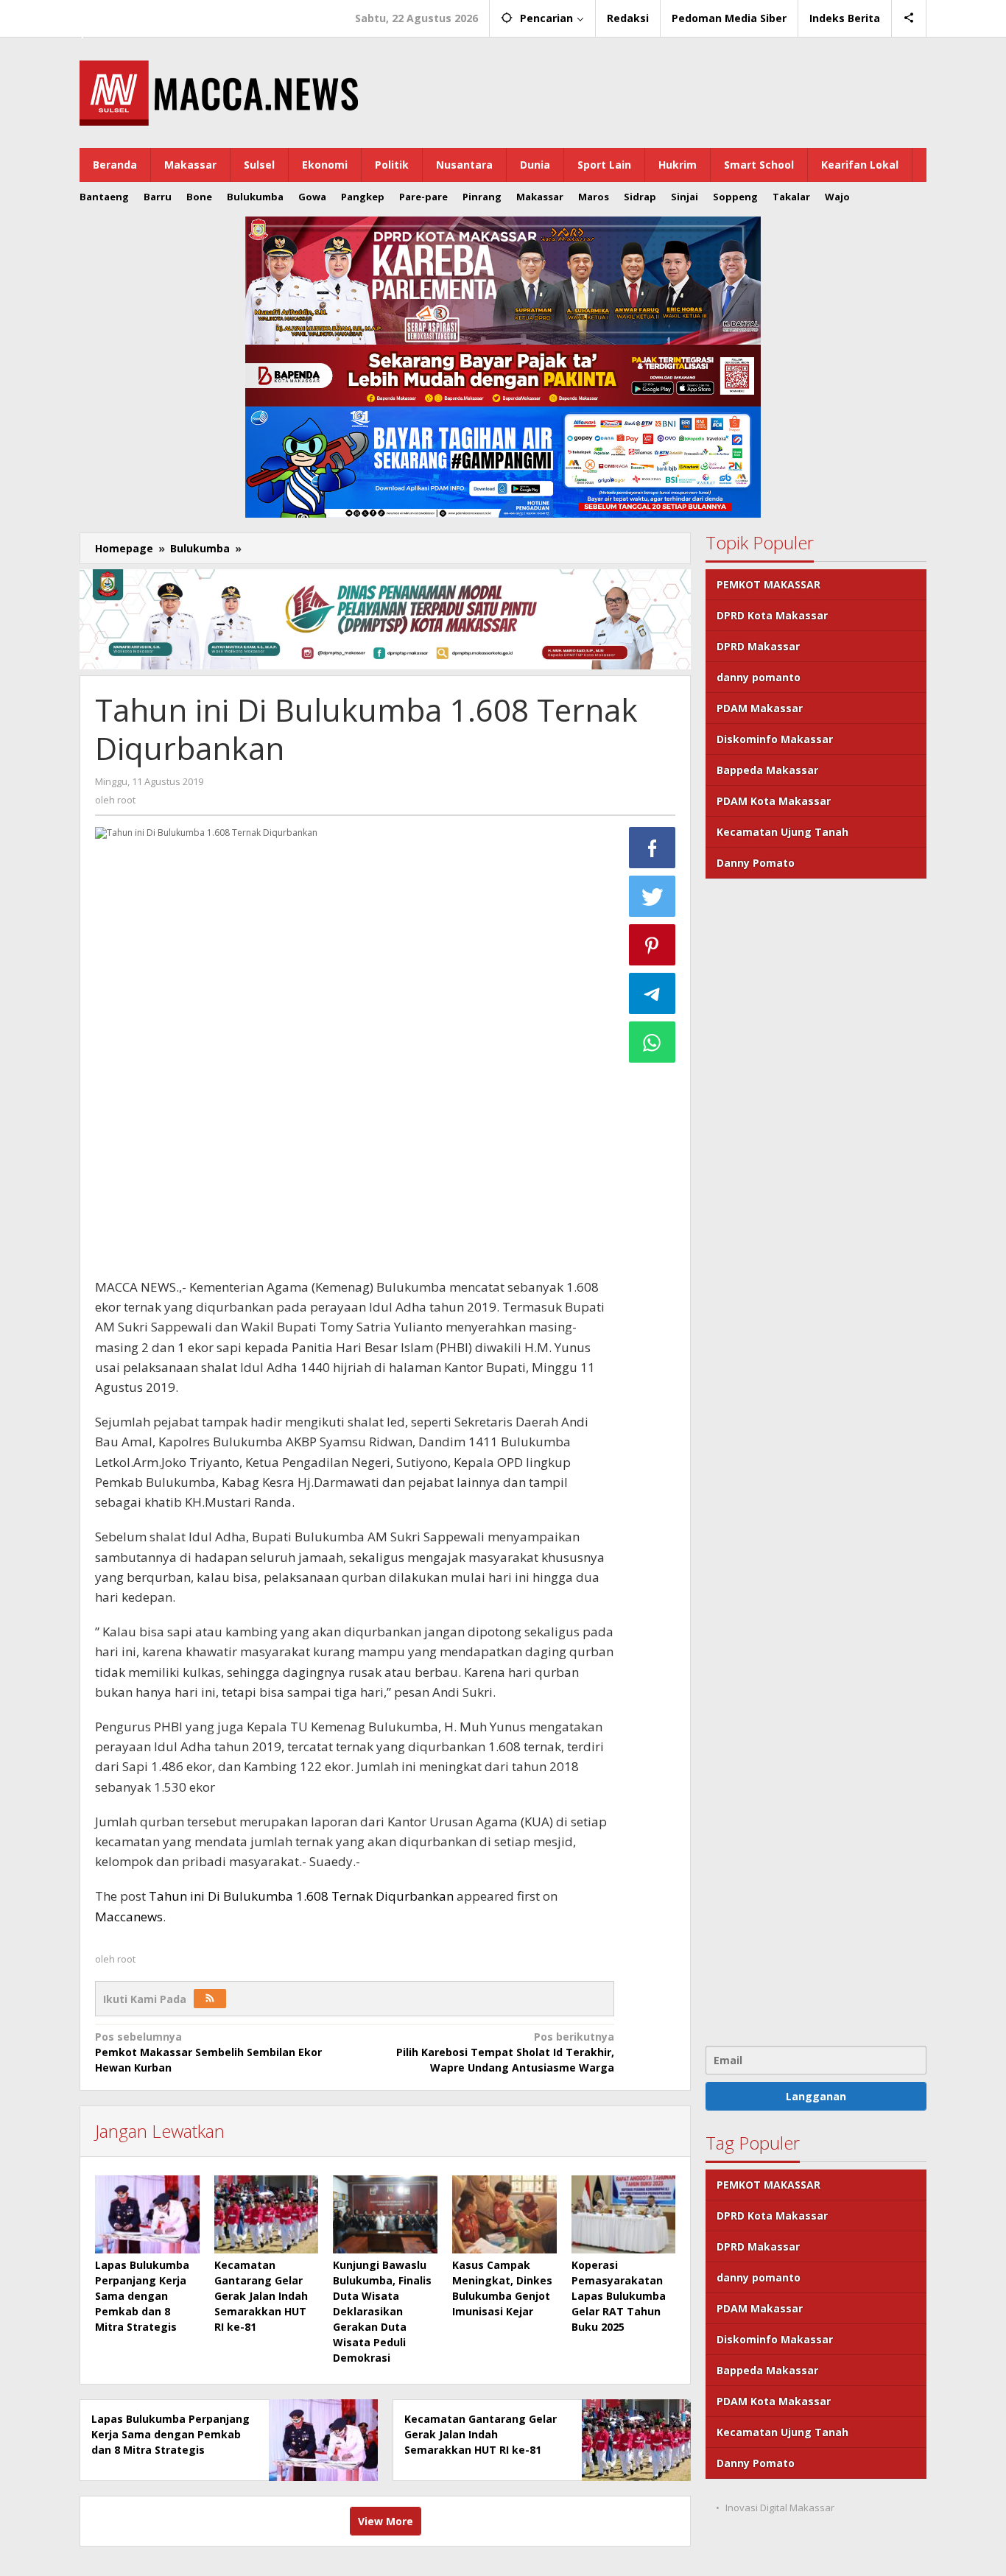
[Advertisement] (816, 1460)
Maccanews (130, 13)
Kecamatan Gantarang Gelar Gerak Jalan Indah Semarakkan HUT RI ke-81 (261, 2296)
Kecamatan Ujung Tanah (782, 832)
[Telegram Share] (653, 993)
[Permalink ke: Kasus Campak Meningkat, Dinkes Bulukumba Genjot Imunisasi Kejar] (504, 2214)
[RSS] (210, 1999)
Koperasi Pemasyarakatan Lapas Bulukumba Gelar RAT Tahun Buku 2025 (619, 2296)
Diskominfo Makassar (775, 739)
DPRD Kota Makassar (772, 615)
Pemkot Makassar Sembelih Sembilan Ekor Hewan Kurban (208, 2052)
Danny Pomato (756, 863)
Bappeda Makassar (767, 770)
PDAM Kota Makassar (774, 801)
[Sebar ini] (653, 848)
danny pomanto (759, 677)
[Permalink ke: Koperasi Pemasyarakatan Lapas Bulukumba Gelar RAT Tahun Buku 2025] (624, 2214)
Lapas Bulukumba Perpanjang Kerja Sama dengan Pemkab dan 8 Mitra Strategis (142, 2296)
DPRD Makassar (758, 646)
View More (386, 2521)
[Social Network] (909, 18)
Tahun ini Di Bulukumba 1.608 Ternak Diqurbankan (301, 1896)
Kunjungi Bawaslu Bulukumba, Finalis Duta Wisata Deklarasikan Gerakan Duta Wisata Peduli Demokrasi (382, 2311)
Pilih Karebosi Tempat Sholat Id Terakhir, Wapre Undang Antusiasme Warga (505, 2052)
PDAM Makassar (760, 708)
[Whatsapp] (653, 1042)
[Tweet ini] (653, 896)
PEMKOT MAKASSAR (768, 584)
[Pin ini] (653, 945)
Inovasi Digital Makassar (780, 2508)
